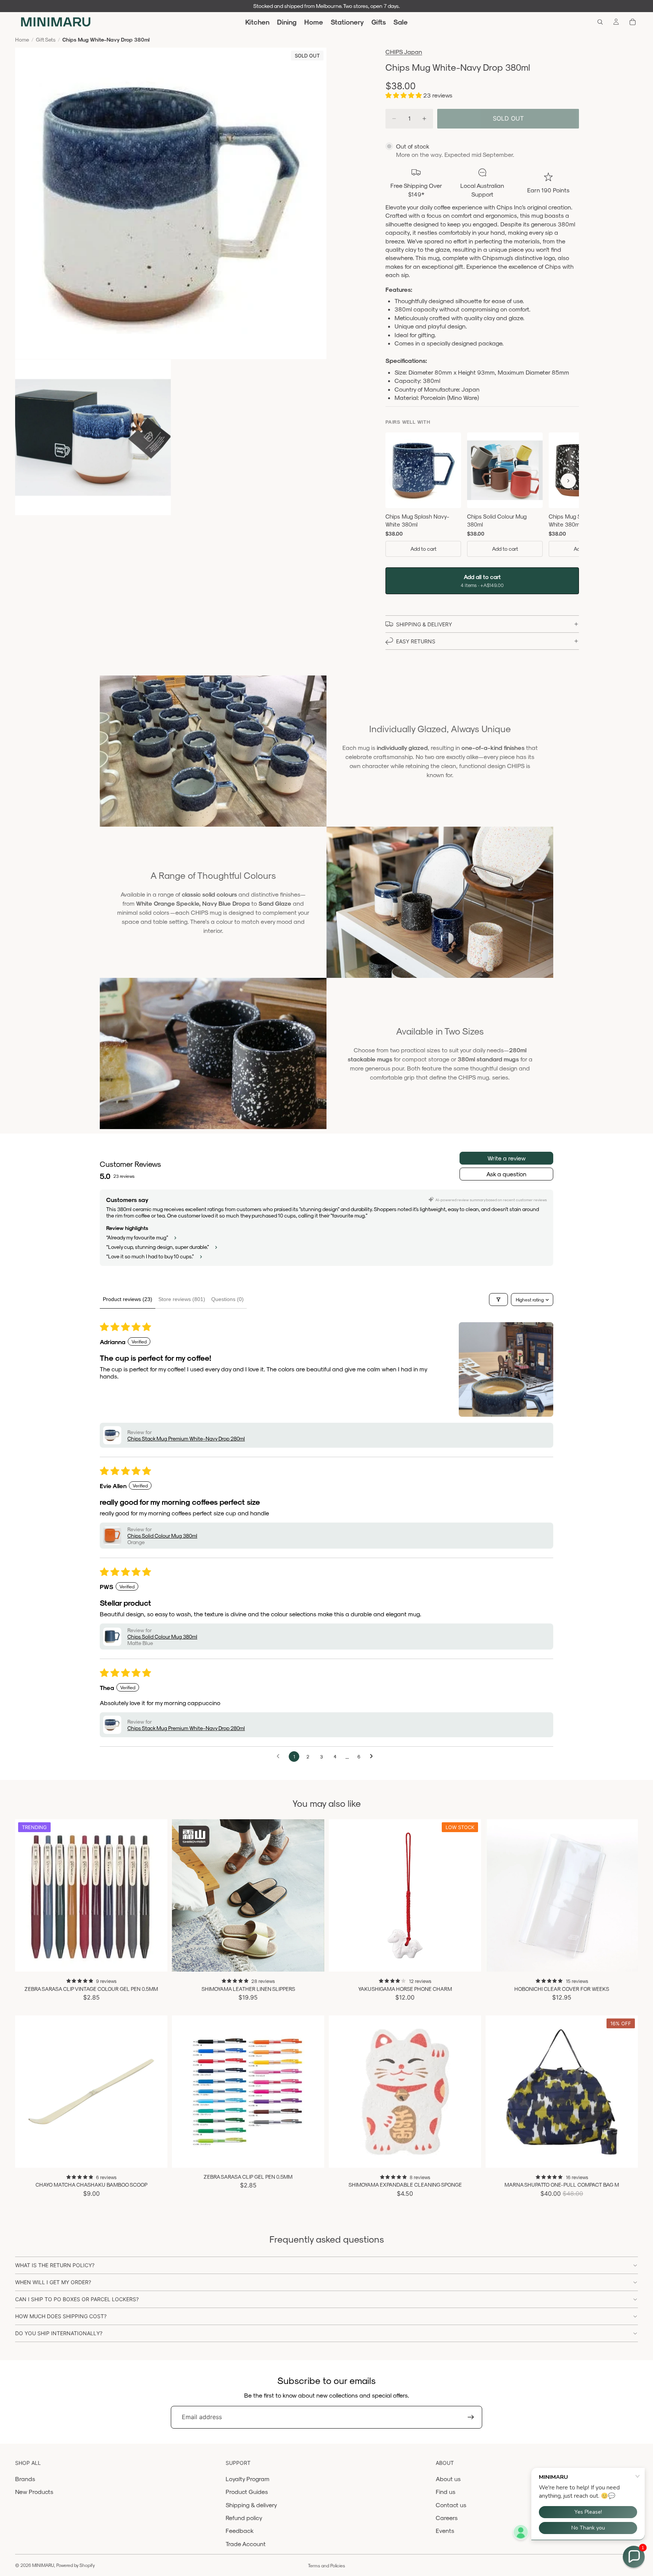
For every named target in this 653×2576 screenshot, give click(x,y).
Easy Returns (416, 641)
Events (445, 2530)
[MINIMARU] (56, 22)
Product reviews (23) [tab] (128, 1299)
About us (448, 2479)
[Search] (600, 22)
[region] (482, 496)
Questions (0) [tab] (227, 1299)
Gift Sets (46, 39)
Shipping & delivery (251, 2505)
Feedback (240, 2530)
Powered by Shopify (76, 2565)
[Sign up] (471, 2417)
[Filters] (498, 1300)
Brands (25, 2479)
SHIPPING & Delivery (424, 624)
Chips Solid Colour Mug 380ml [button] (162, 1536)
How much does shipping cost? (61, 2316)
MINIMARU (43, 2565)
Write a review (507, 1158)
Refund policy (244, 2518)
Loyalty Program (248, 2479)
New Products (34, 2492)
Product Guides (247, 2492)
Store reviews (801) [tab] (182, 1299)
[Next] (568, 481)
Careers (447, 2518)
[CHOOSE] (156, 1960)
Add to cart (423, 549)
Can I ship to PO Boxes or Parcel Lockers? (77, 2299)
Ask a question (506, 1174)
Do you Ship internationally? (59, 2333)
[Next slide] (156, 1895)
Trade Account (246, 2544)
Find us (446, 2492)
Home (22, 39)
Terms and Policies (326, 2565)
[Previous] (396, 481)
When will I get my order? (53, 2282)
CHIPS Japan (404, 52)
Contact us (451, 2505)
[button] (404, 95)
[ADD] (469, 1960)
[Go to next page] (373, 1757)
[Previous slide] (26, 1895)
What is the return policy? (55, 2265)
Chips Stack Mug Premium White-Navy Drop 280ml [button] (186, 1438)
